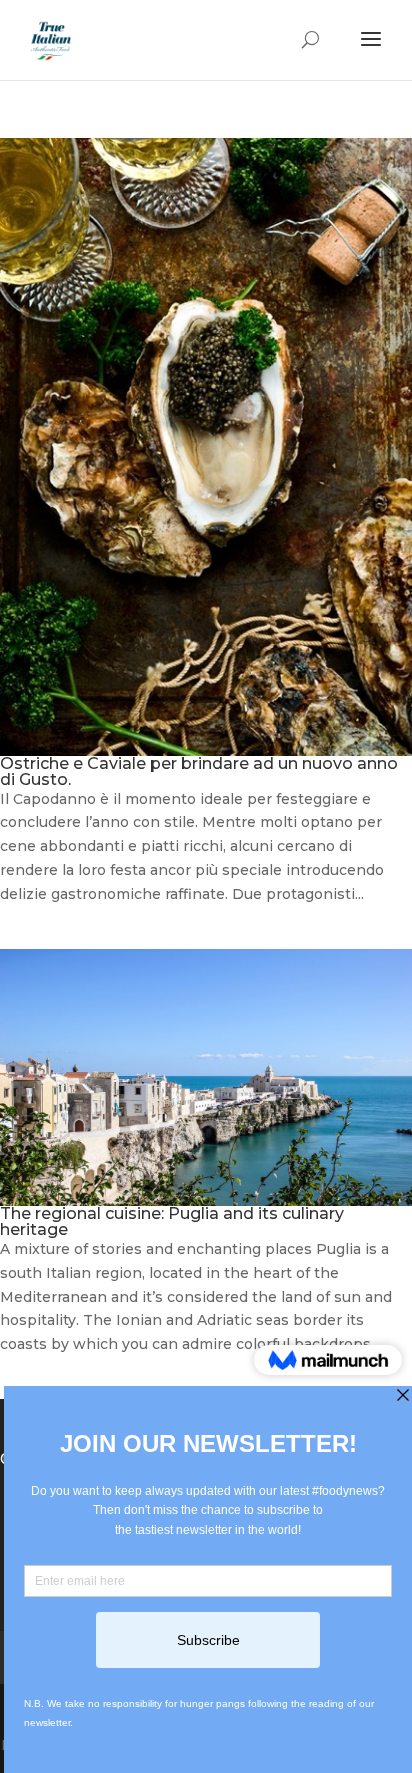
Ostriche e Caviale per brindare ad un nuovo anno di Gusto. (199, 771)
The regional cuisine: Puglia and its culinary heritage (172, 1221)
